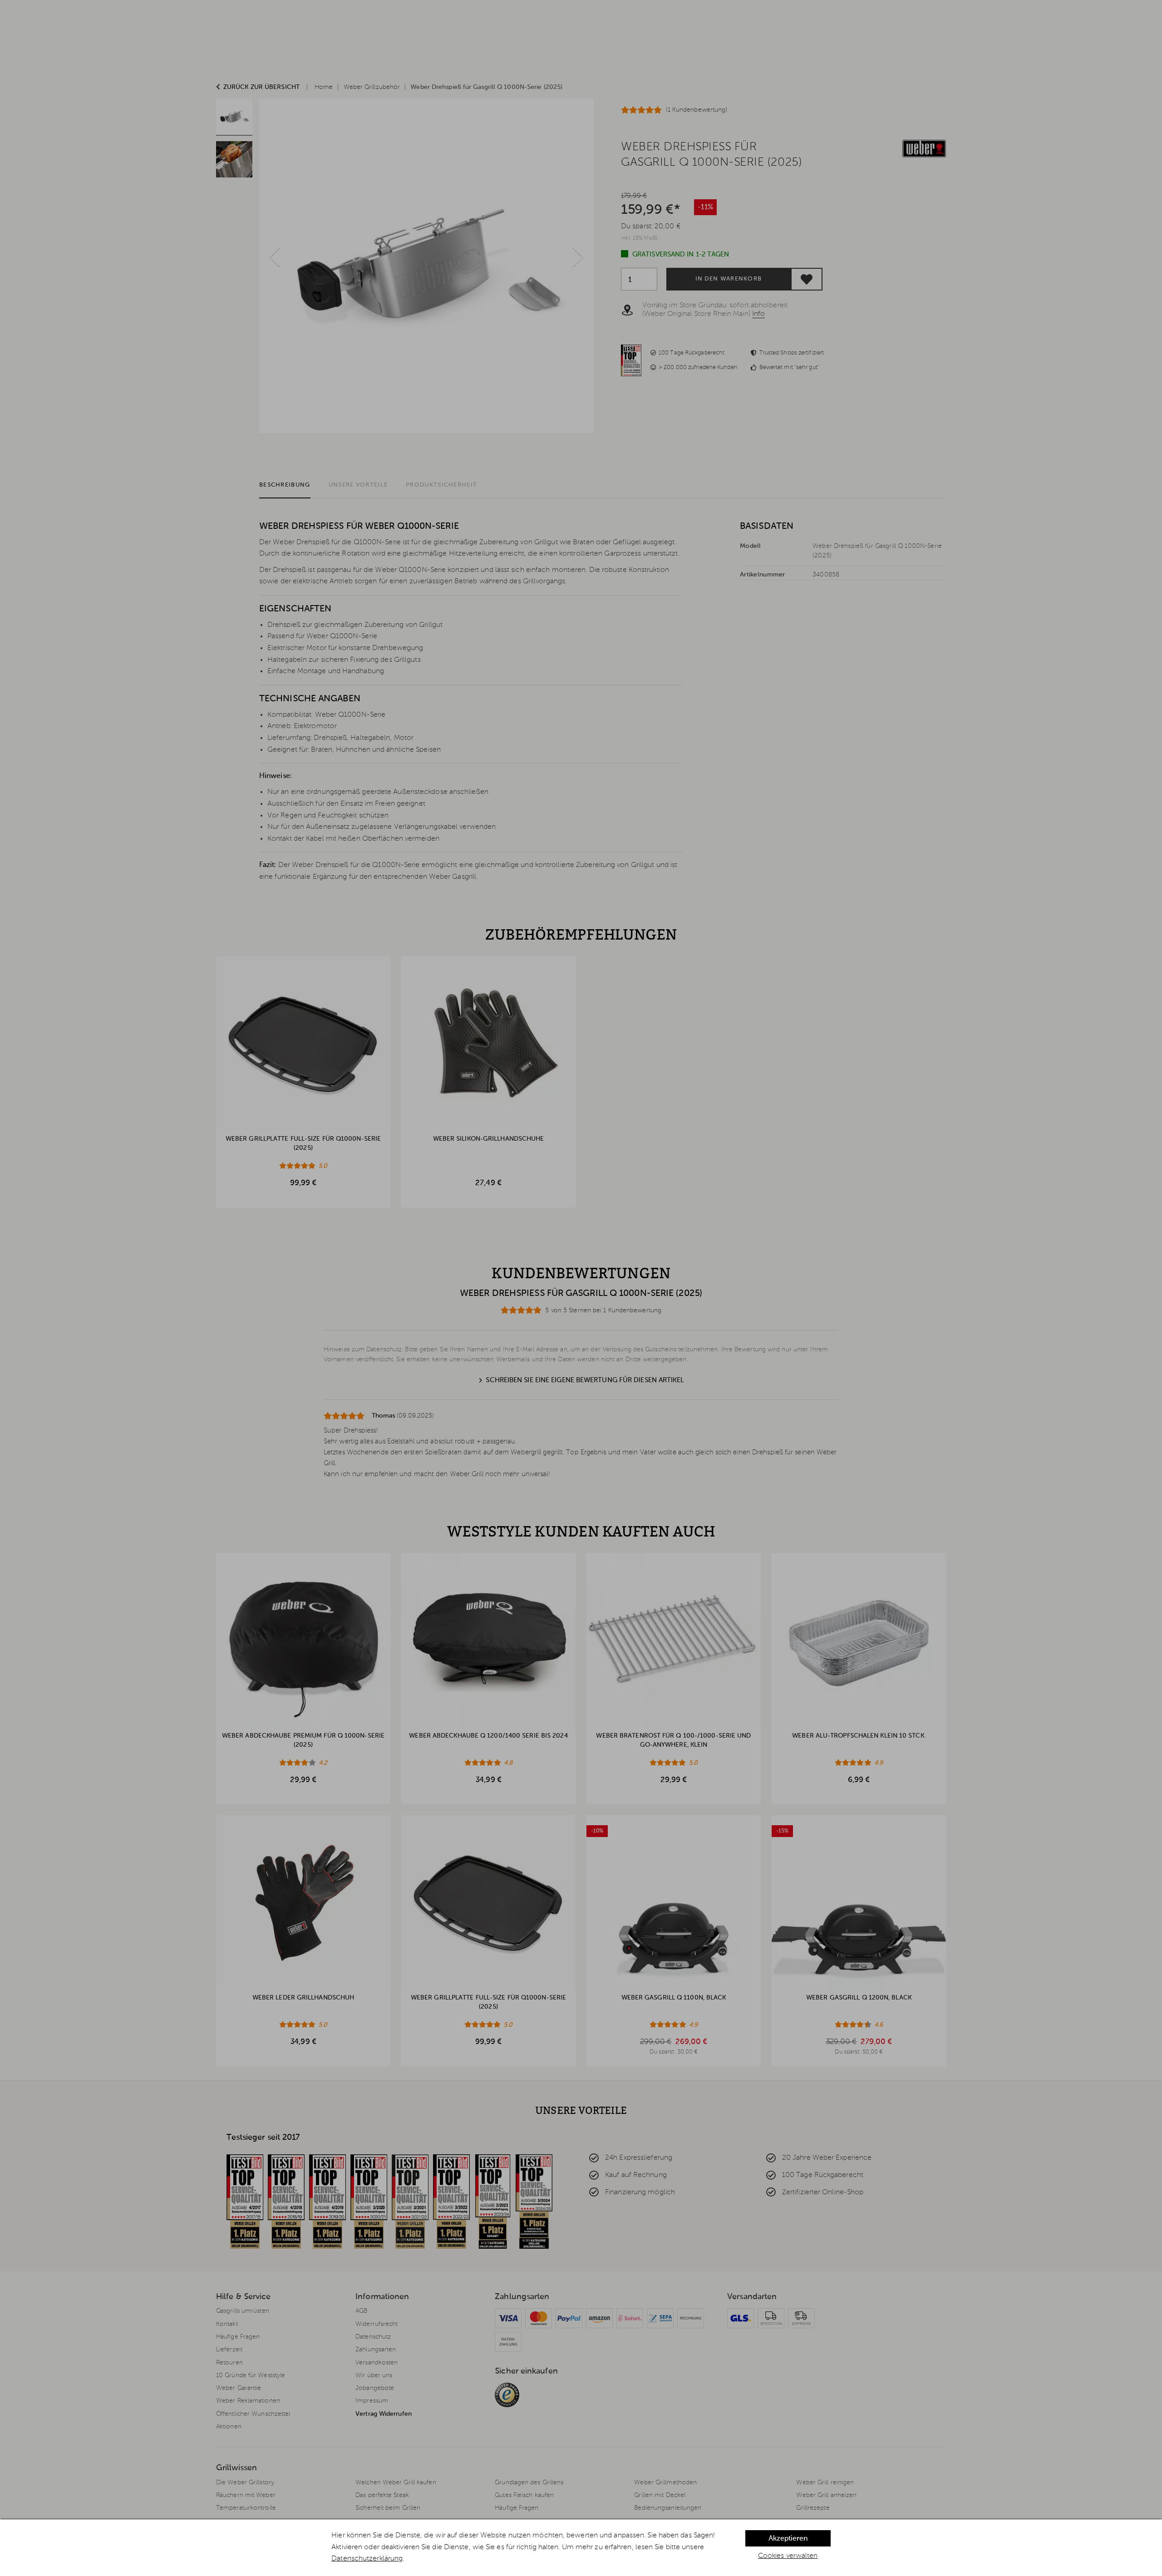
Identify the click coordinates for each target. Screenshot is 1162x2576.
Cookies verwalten (788, 2556)
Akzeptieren (788, 2539)
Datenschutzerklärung (367, 2559)
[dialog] (581, 2548)
